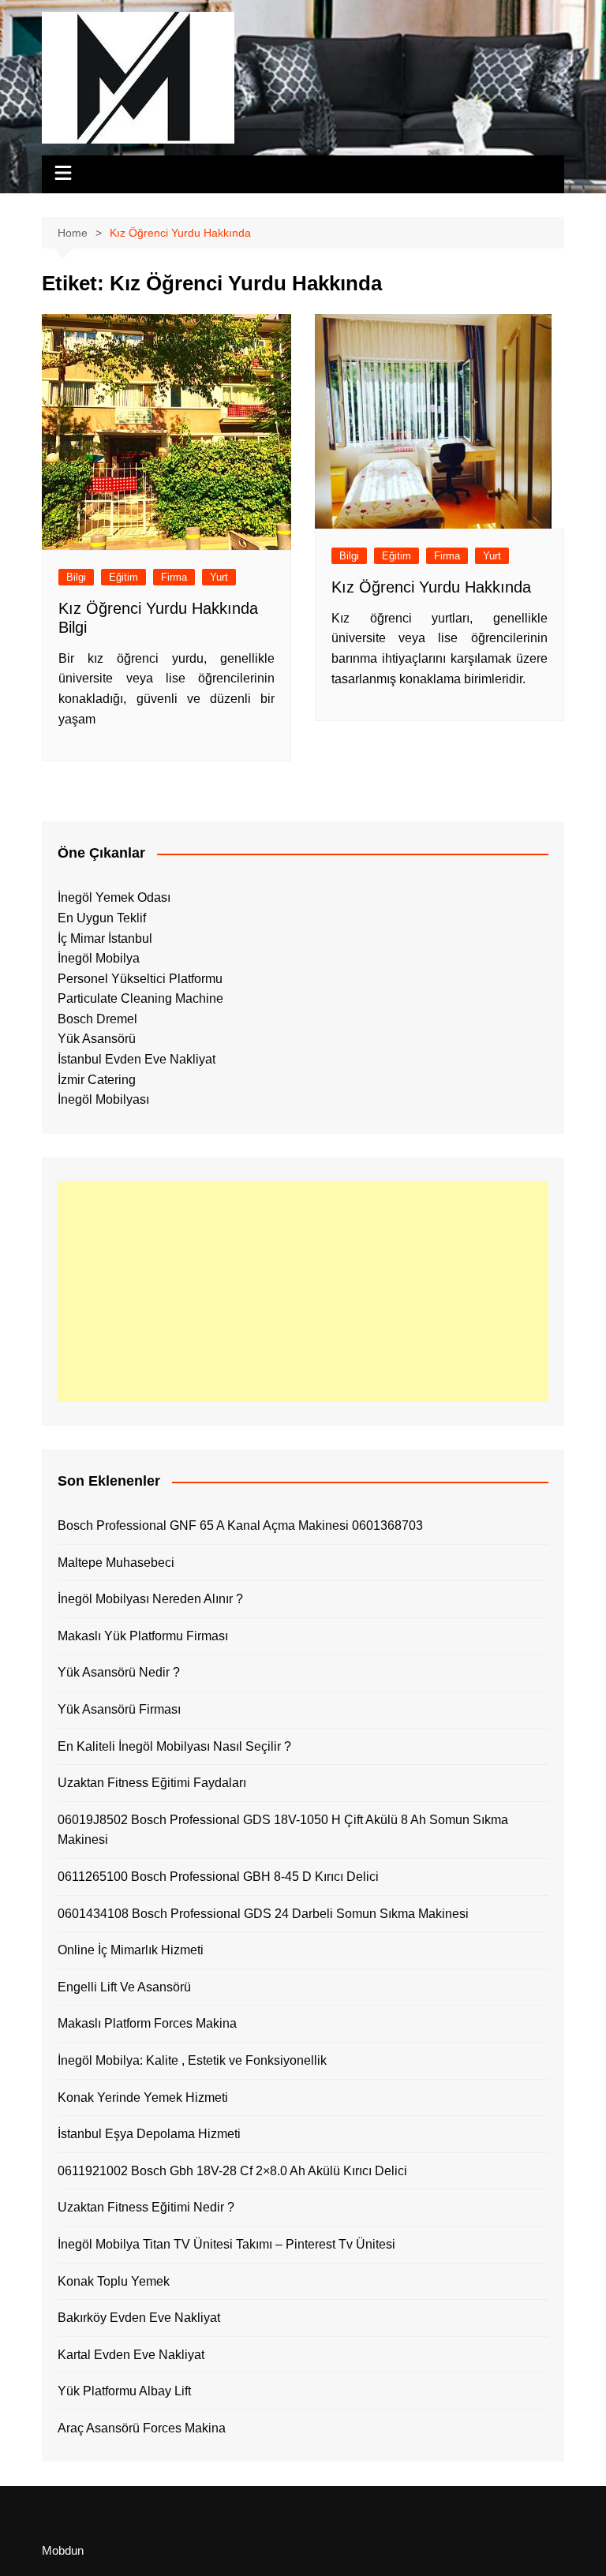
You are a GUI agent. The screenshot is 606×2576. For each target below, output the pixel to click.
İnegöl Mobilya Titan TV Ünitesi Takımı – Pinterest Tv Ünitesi (226, 2244)
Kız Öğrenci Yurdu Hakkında (431, 587)
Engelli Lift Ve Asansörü (124, 1987)
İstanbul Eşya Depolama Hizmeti (149, 2134)
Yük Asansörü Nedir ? (119, 1672)
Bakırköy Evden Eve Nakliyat (139, 2318)
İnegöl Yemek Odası (114, 897)
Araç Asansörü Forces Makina (142, 2428)
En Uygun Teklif (102, 918)
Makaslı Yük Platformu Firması (143, 1636)
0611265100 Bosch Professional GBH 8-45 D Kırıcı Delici (218, 1877)
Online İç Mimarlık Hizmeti (131, 1950)
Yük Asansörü (97, 1039)
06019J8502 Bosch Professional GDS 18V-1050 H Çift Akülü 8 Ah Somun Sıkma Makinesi (283, 1830)
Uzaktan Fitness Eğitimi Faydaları (152, 1783)
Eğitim (123, 577)
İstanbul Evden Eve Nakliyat (137, 1059)
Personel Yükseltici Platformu (140, 979)
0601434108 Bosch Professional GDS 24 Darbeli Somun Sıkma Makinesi (263, 1914)
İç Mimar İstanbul (105, 938)
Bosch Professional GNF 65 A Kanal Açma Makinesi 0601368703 (240, 1525)
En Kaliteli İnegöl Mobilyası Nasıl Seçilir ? (174, 1746)
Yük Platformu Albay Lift (124, 2391)
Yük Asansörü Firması (119, 1709)
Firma (174, 577)
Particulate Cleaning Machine (140, 998)
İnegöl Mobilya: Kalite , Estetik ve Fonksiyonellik (192, 2060)
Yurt (219, 577)
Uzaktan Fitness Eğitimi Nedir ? (146, 2207)
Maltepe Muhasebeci (116, 1563)
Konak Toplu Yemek (114, 2281)
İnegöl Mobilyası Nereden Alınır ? (150, 1599)
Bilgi (76, 577)
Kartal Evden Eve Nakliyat (131, 2355)
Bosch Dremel (97, 1019)
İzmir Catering (97, 1080)
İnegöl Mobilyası (103, 1099)
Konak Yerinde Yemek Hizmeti (143, 2097)
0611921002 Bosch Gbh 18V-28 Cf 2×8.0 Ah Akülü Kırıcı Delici (232, 2171)
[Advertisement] (303, 1292)
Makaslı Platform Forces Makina (147, 2023)
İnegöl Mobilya (99, 958)
